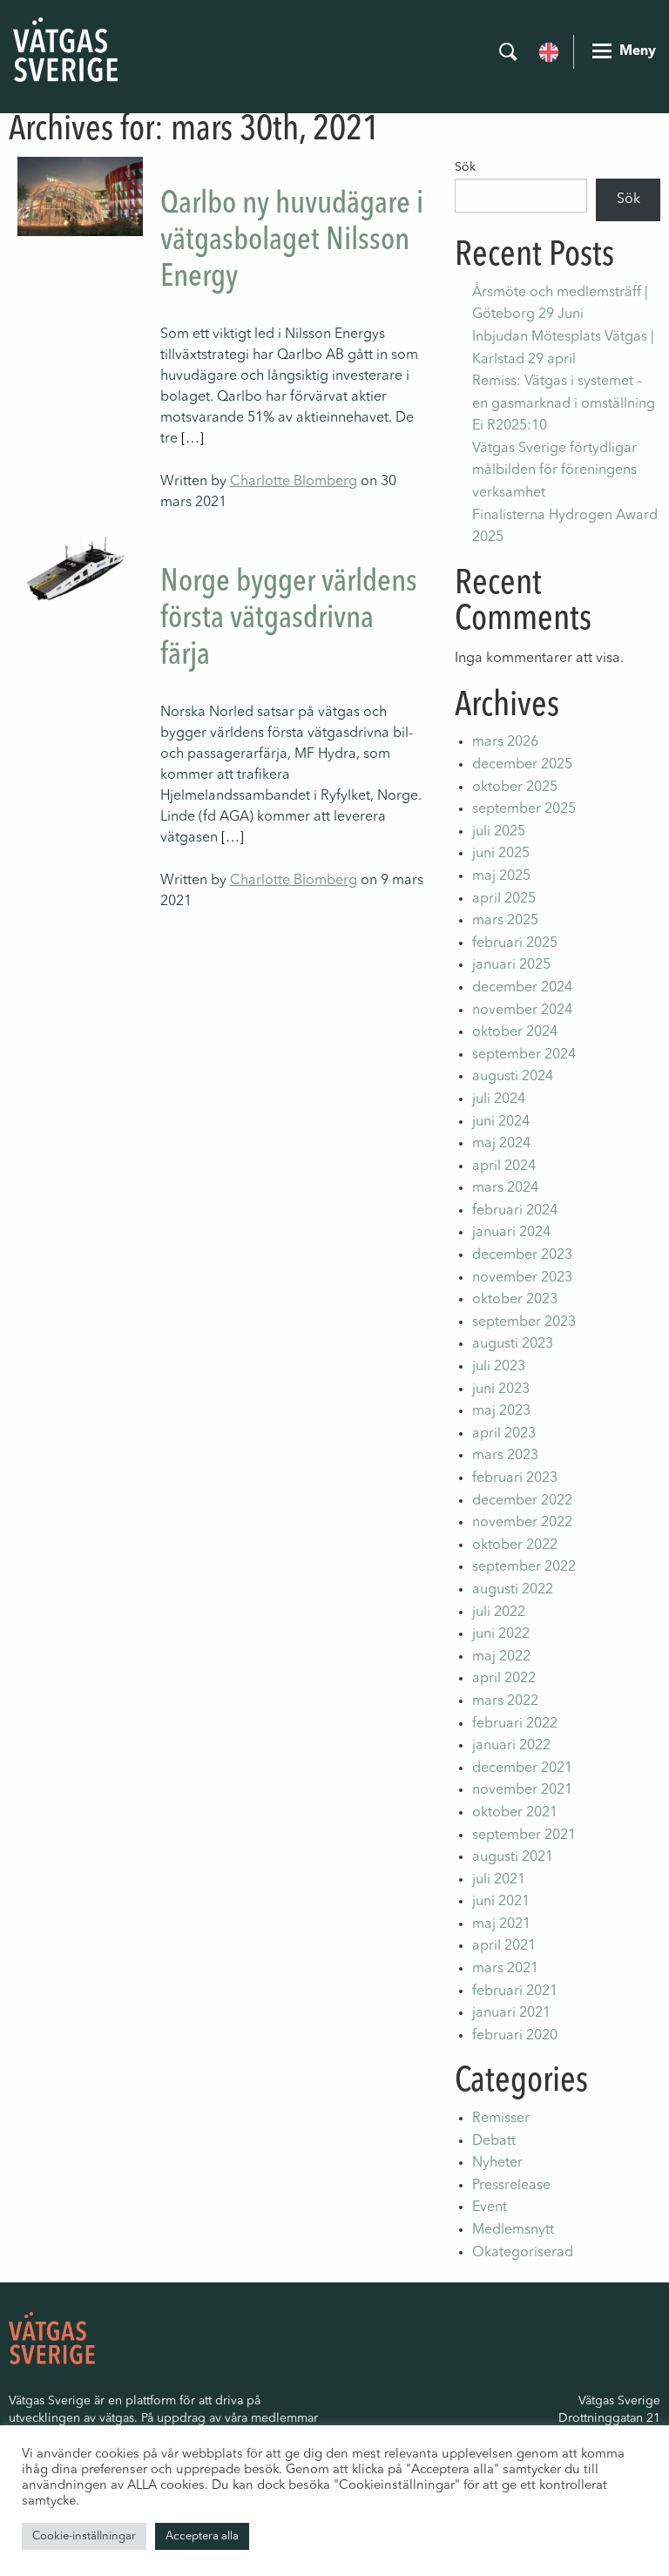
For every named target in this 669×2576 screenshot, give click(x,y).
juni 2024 (501, 1122)
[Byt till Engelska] (549, 51)
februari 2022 (515, 1724)
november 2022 (522, 1523)
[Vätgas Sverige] (65, 50)
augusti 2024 (513, 1077)
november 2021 (522, 1790)
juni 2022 (501, 1634)
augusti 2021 (513, 1857)
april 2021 (504, 1946)
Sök (465, 167)
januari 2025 (511, 965)
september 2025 (524, 809)
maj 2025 (501, 876)
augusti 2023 (513, 1344)
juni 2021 (501, 1902)
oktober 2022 (515, 1545)
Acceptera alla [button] (202, 2536)
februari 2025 (515, 943)
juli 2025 (499, 832)
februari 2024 (515, 1211)
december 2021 (522, 1768)
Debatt (494, 2141)
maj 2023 (501, 1411)
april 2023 (504, 1434)
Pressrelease (511, 2186)
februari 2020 (515, 2036)
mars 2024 (505, 1188)
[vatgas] (52, 2337)
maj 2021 (501, 1924)
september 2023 (524, 1322)
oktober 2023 (515, 1300)
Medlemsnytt (513, 2230)
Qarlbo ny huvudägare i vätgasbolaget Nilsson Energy (292, 241)
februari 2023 (515, 1478)
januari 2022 (511, 1746)
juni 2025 (501, 854)
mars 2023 (505, 1456)
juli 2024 (499, 1099)
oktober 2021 (515, 1813)
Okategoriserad (523, 2253)
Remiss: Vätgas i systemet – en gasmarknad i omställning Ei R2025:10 (564, 404)
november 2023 (522, 1278)
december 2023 (522, 1255)
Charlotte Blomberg (294, 482)
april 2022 (504, 1679)
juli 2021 (499, 1880)
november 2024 (522, 1011)
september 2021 (524, 1836)
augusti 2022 (513, 1590)
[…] (193, 439)
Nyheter (497, 2163)
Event (490, 2208)
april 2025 (504, 899)
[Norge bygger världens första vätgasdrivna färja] (80, 570)
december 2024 (522, 988)
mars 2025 (505, 921)
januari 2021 (511, 2013)
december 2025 (522, 765)
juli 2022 (499, 1613)
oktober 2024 (515, 1032)
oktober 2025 (515, 788)
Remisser (501, 2119)
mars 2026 (505, 742)
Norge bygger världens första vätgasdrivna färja (289, 619)
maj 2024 (501, 1144)
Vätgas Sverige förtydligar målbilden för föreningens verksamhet (554, 471)
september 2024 (524, 1055)
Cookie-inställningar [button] (84, 2536)
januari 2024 (511, 1233)
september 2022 (524, 1567)
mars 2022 (505, 1701)
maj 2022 (501, 1657)
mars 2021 (505, 1969)
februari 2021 (515, 1991)
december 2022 (522, 1501)
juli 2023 (499, 1367)
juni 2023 (501, 1389)
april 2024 (504, 1166)
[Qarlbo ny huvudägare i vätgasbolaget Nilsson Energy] (80, 196)
